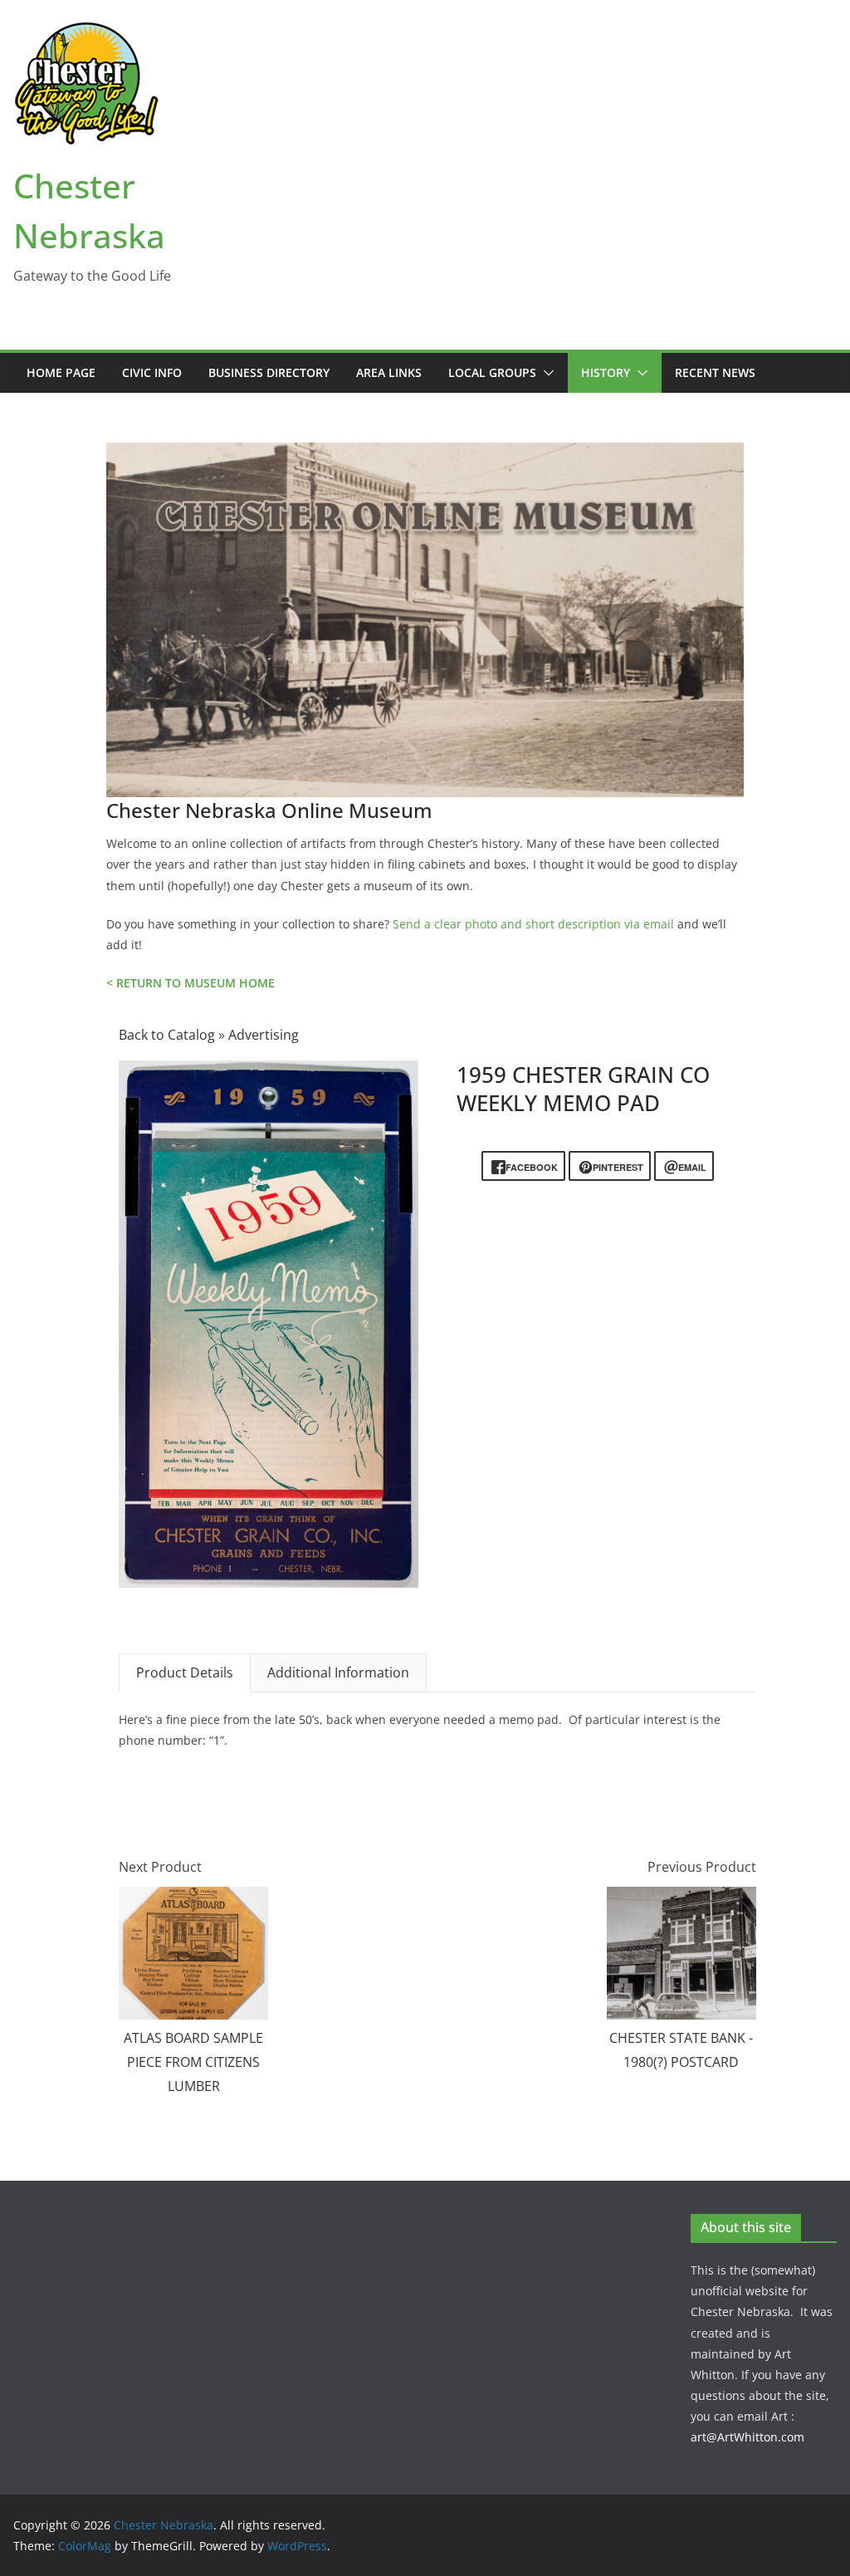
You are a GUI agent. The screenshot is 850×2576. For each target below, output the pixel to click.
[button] (545, 373)
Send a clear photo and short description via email (533, 924)
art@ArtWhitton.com (747, 2437)
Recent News (715, 372)
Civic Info (152, 372)
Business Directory (269, 372)
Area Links (389, 372)
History (606, 372)
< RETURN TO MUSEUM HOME (191, 983)
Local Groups (492, 372)
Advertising (264, 1035)
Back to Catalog (169, 1035)
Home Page (61, 372)
